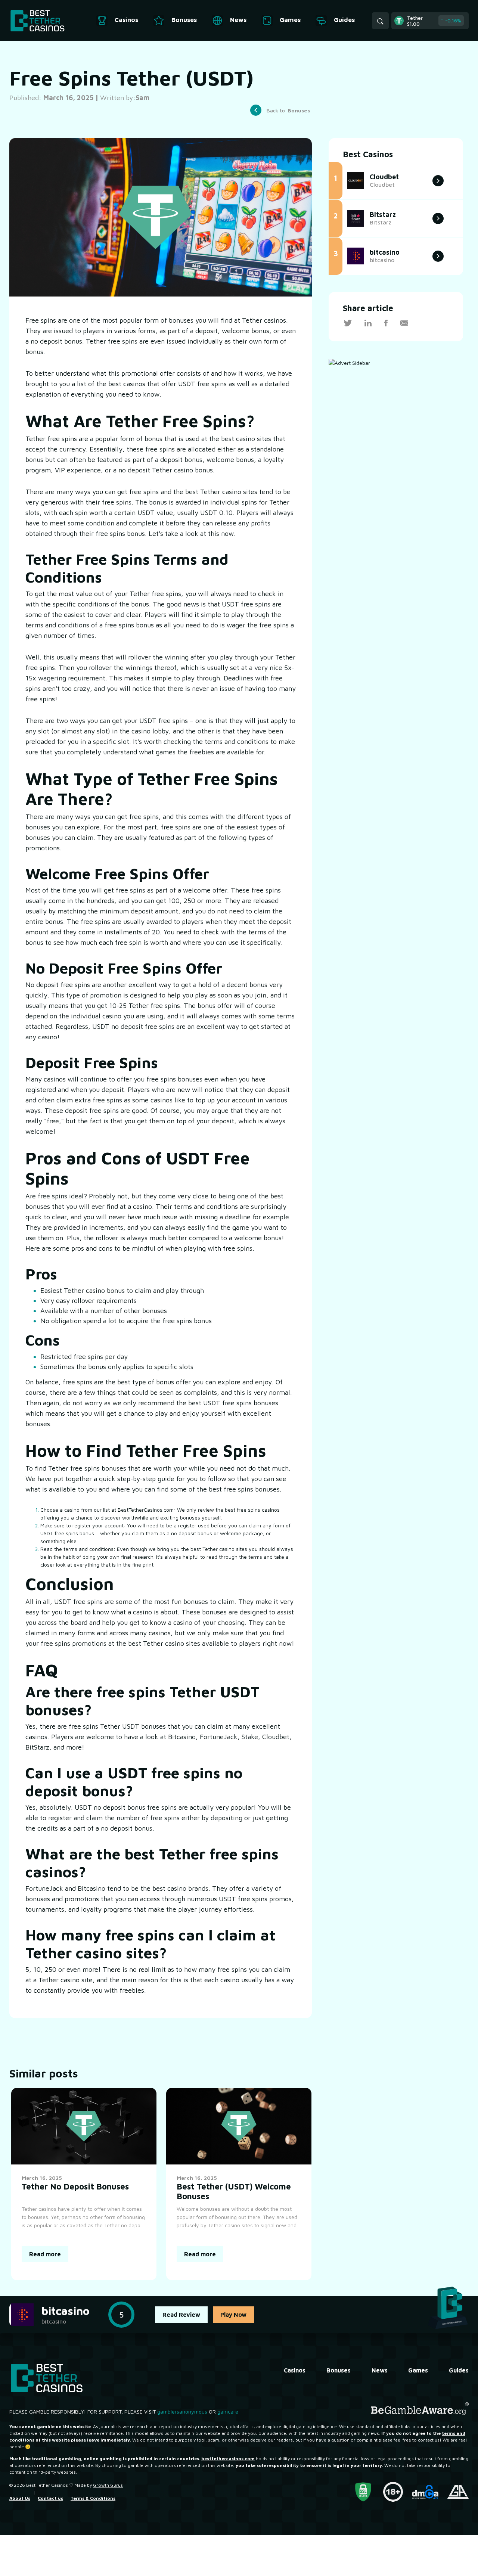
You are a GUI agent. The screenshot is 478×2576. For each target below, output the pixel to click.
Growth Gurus (108, 2485)
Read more (45, 2254)
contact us (429, 2440)
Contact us (50, 2498)
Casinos (295, 2370)
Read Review (181, 2315)
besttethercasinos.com (228, 2459)
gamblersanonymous (182, 2411)
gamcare (228, 2411)
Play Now (233, 2315)
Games (418, 2370)
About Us (20, 2498)
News (380, 2370)
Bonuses (339, 2370)
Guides (459, 2370)
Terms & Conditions (93, 2498)
